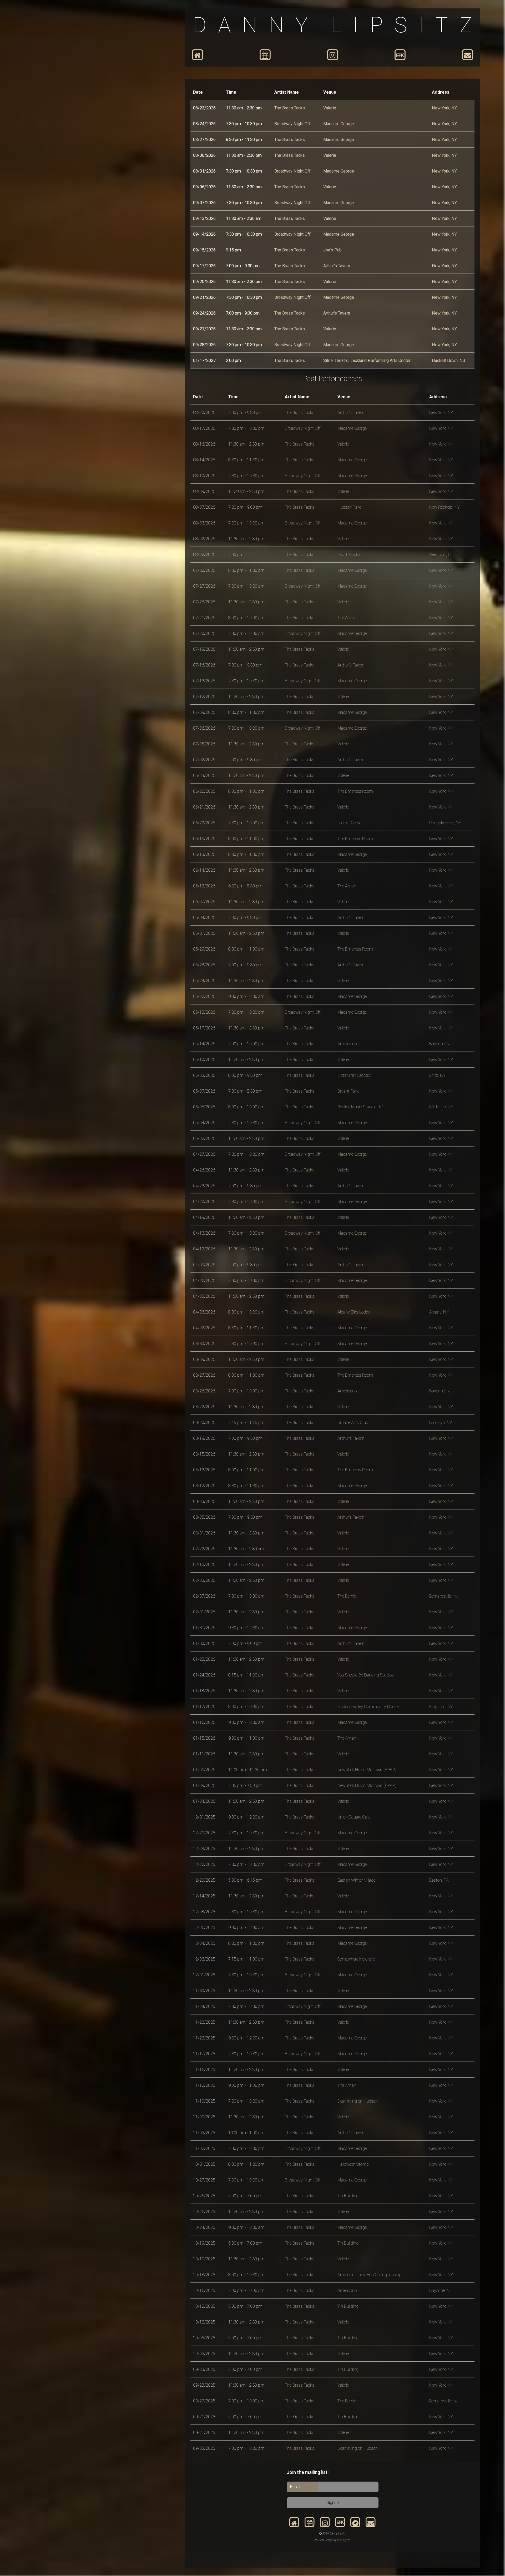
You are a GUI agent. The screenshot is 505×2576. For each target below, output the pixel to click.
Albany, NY (439, 1312)
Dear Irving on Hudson (358, 2101)
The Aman (347, 618)
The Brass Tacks (290, 108)
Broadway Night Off (292, 124)
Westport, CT (441, 555)
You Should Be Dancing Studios (366, 1675)
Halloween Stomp (353, 2164)
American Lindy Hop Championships (370, 2275)
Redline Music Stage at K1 (361, 1107)
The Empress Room (355, 791)
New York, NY (444, 108)
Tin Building (348, 2196)
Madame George (339, 124)
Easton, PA (439, 1880)
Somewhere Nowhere (356, 1959)
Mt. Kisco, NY (441, 1107)
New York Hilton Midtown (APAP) (367, 1770)
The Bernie (347, 1596)
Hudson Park (349, 507)
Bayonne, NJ (440, 1044)
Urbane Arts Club (353, 1423)
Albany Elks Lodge (354, 1312)
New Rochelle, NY (445, 507)
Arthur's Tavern (337, 266)
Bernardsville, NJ (444, 1596)
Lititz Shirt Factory (354, 1075)
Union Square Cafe (354, 1817)
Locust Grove (349, 823)
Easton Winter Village (356, 1880)
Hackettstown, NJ (448, 360)
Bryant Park (348, 1091)
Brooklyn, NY (441, 1423)
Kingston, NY (441, 1707)
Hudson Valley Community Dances (369, 1707)
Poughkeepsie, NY (445, 823)
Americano (347, 1044)
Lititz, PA (437, 1075)
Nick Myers (344, 2540)
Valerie (330, 108)
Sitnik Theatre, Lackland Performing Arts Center (367, 360)
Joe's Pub (332, 250)
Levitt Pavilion (350, 555)
